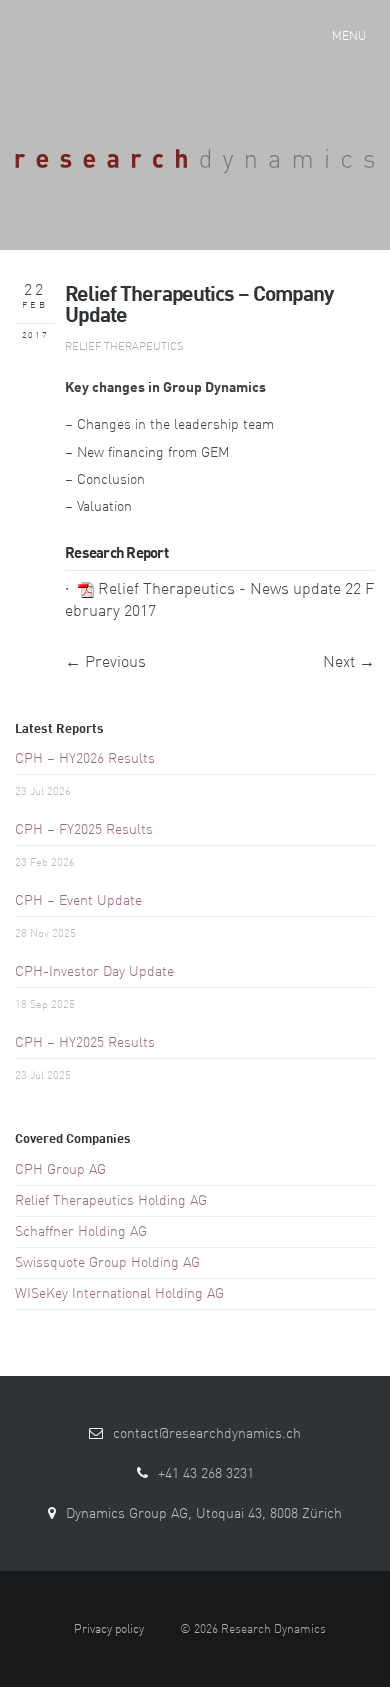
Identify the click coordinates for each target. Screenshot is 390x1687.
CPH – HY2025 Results (85, 1043)
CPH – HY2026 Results (85, 759)
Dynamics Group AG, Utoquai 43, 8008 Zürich (204, 1514)
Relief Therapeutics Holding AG (111, 1201)
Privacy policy (109, 1630)
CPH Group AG (60, 1170)
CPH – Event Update (78, 901)
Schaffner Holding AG (81, 1232)
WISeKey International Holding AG (119, 1294)
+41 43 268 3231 (206, 1474)
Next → (349, 663)
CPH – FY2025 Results (84, 830)
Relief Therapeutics (124, 347)
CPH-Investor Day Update (94, 972)
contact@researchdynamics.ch (207, 1434)
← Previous (105, 663)
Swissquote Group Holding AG (107, 1263)
